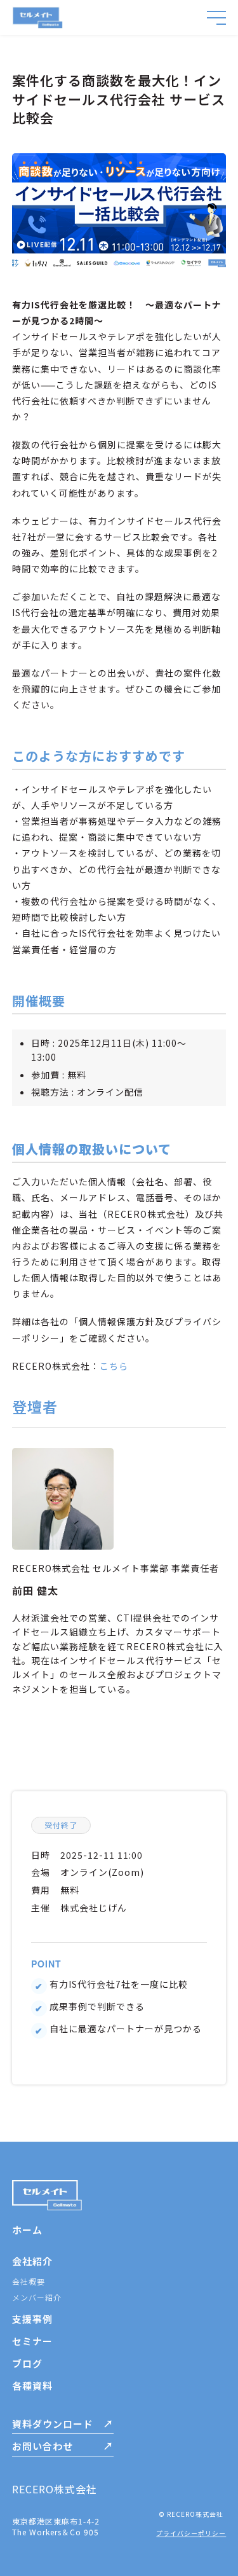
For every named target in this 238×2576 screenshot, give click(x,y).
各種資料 (32, 2386)
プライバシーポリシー (191, 2533)
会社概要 (29, 2281)
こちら (114, 1366)
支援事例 (32, 2319)
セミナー (32, 2341)
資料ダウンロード (53, 2424)
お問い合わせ (43, 2446)
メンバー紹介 (37, 2297)
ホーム (27, 2230)
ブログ (27, 2363)
